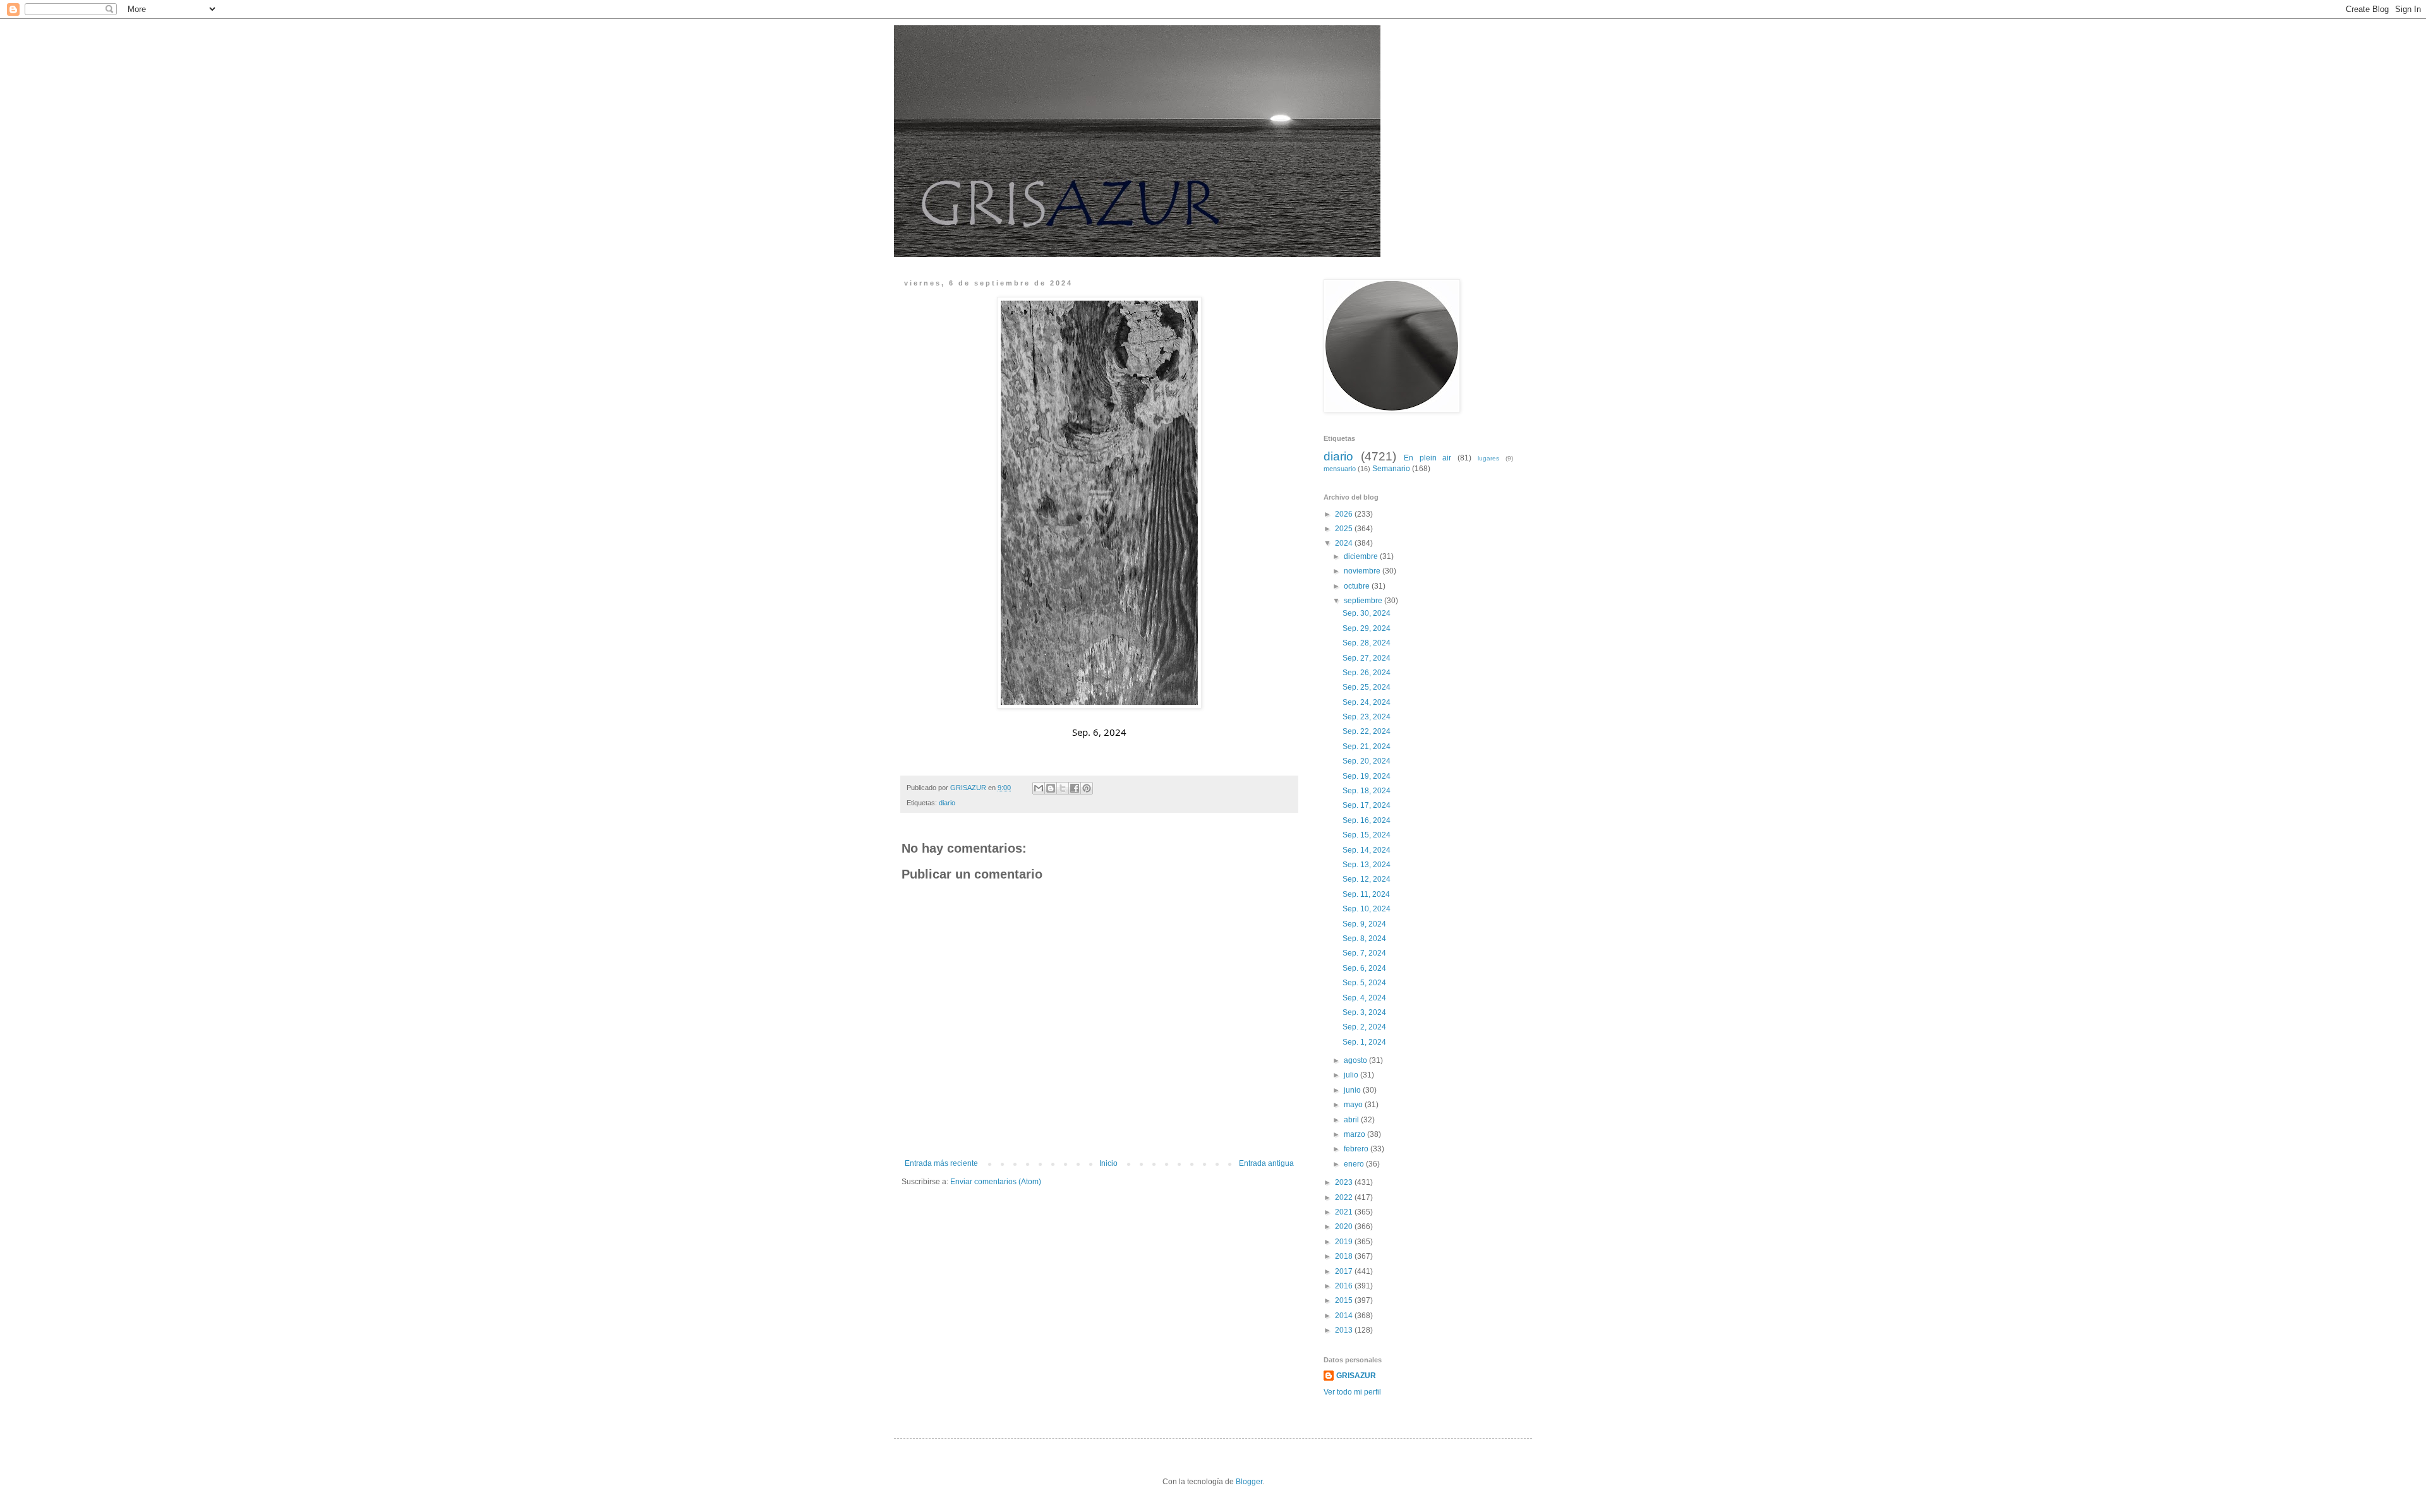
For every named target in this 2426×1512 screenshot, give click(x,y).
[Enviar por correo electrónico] (1039, 788)
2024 (1345, 543)
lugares (1488, 458)
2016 (1345, 1286)
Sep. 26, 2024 (1367, 673)
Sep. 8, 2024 (1365, 939)
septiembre (1364, 601)
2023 (1345, 1182)
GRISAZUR (1356, 1376)
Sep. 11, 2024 (1367, 894)
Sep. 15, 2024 (1367, 835)
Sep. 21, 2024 (1367, 747)
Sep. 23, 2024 (1367, 717)
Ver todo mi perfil (1352, 1392)
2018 (1345, 1256)
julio (1352, 1075)
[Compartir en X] (1063, 788)
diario (947, 803)
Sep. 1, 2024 (1365, 1042)
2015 (1345, 1300)
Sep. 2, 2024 (1365, 1027)
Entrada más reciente (941, 1163)
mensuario (1340, 469)
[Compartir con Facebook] (1075, 788)
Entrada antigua (1266, 1163)
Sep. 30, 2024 (1367, 613)
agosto (1356, 1060)
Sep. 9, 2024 (1365, 924)
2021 (1345, 1212)
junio (1353, 1090)
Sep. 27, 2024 (1367, 658)
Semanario (1391, 469)
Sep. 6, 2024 (1365, 968)
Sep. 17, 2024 (1367, 805)
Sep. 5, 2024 (1365, 983)
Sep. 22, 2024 (1367, 731)
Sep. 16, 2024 (1367, 820)
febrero (1357, 1149)
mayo (1354, 1105)
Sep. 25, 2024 (1367, 687)
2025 (1345, 529)
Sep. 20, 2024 (1367, 761)
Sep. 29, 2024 (1367, 628)
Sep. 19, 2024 (1367, 776)
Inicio (1108, 1163)
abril (1352, 1120)
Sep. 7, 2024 (1365, 953)
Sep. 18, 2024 (1367, 791)
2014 (1345, 1316)
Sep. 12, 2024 (1367, 879)
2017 (1345, 1271)
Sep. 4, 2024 (1365, 998)
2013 (1345, 1330)
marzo (1355, 1134)
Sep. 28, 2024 (1367, 643)
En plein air (1428, 458)
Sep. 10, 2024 (1367, 909)
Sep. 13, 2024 (1367, 865)
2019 (1345, 1242)
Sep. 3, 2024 (1365, 1012)
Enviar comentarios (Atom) (996, 1182)
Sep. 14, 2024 (1367, 850)
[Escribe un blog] (1051, 788)
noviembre (1363, 571)
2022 (1345, 1197)
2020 (1345, 1227)
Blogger (1249, 1482)
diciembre (1362, 556)
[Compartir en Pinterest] (1087, 788)
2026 (1345, 514)
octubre (1358, 586)
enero (1355, 1164)
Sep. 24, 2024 (1367, 702)
